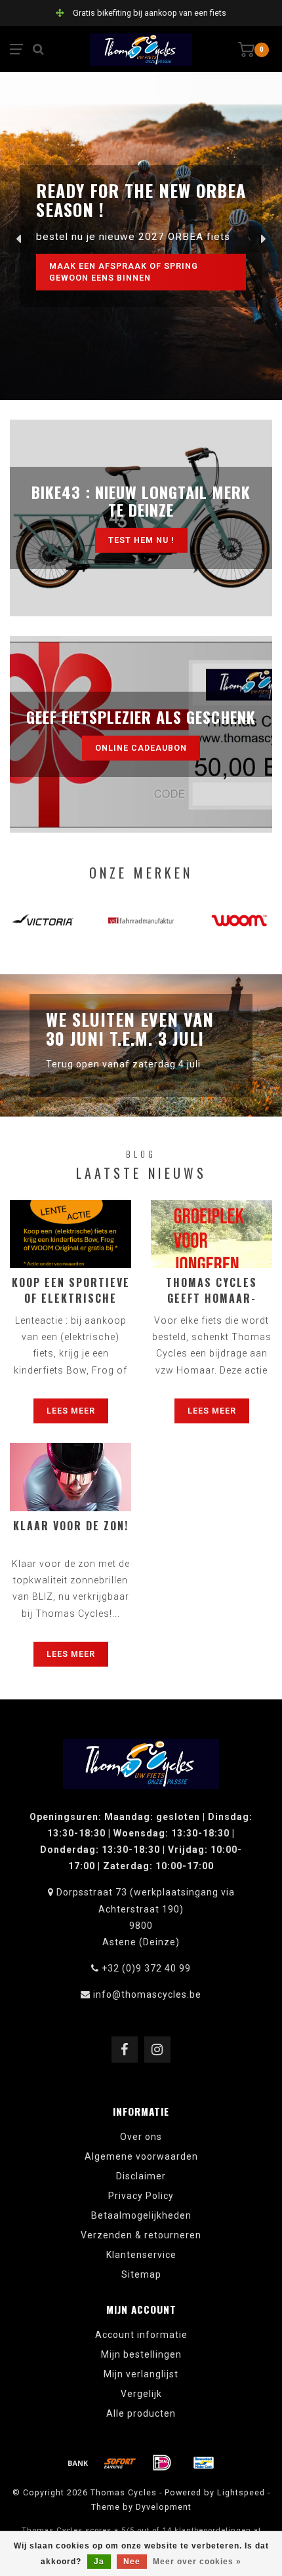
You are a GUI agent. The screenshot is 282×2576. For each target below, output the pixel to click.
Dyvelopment (164, 2507)
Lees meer (71, 1411)
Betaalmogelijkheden (141, 2215)
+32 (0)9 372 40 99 (146, 1968)
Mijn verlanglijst (141, 2374)
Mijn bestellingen (141, 2354)
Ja (99, 2562)
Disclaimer (141, 2176)
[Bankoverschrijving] (78, 2463)
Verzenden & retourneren (141, 2235)
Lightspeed (241, 2492)
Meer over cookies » (197, 2562)
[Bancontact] (204, 2463)
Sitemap (141, 2274)
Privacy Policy (141, 2196)
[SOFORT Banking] (120, 2463)
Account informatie (141, 2335)
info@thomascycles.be (147, 1994)
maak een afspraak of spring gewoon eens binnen (124, 272)
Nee (132, 2562)
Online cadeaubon (141, 748)
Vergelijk (141, 2394)
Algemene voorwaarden (141, 2156)
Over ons (141, 2137)
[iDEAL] (162, 2463)
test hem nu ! (141, 540)
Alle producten (141, 2413)
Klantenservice (141, 2255)
